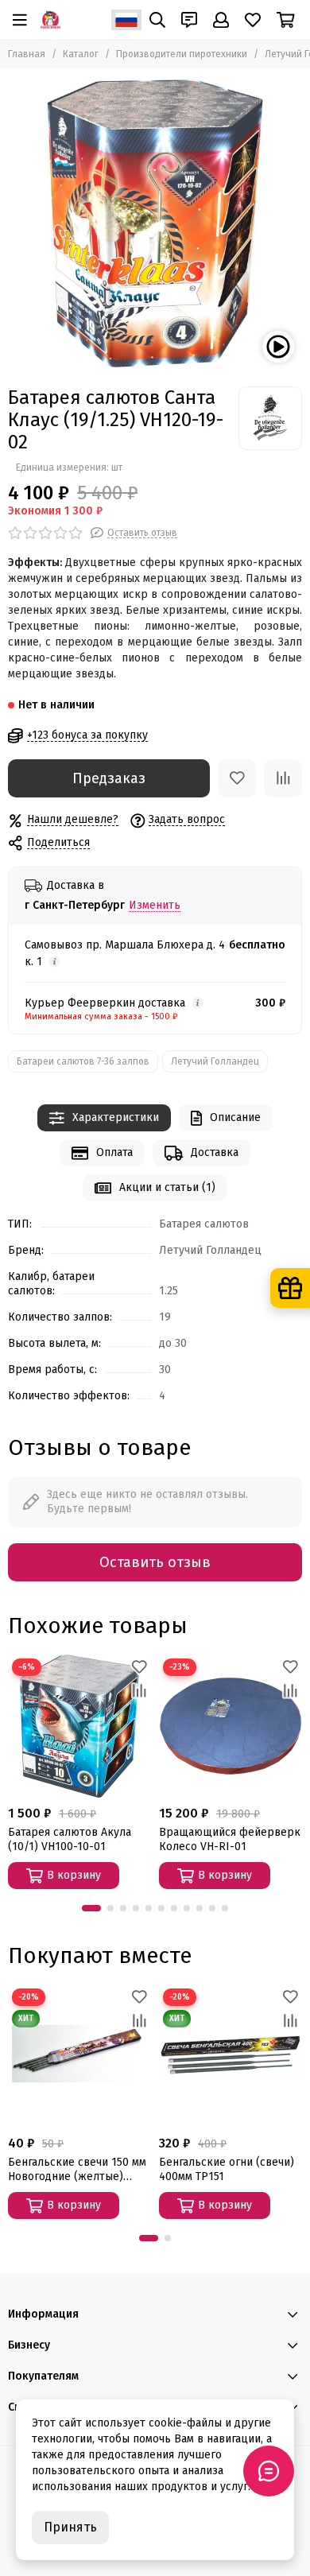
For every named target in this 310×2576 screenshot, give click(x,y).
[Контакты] (189, 20)
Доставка (215, 1152)
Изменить (155, 906)
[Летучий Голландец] (270, 418)
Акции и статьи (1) (167, 1187)
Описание (235, 1117)
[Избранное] (237, 778)
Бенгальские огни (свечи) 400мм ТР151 (227, 2169)
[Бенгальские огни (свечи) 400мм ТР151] (231, 2056)
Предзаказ (109, 778)
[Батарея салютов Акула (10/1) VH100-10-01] (79, 1726)
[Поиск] (157, 20)
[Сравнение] (283, 778)
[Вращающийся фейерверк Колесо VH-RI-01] (231, 1726)
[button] (91, 1908)
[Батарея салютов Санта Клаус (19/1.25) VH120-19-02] (155, 223)
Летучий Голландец (215, 1061)
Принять (70, 2527)
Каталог (81, 54)
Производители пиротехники (182, 54)
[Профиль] (221, 20)
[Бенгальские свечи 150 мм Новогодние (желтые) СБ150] (79, 2056)
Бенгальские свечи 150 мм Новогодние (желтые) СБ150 (77, 2170)
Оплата (114, 1152)
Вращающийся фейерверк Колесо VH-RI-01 (230, 1839)
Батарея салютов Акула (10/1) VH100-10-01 (70, 1839)
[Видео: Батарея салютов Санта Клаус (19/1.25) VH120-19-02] (278, 347)
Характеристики (116, 1117)
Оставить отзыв (155, 1562)
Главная (27, 54)
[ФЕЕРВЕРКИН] (50, 20)
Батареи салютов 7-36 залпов (83, 1061)
